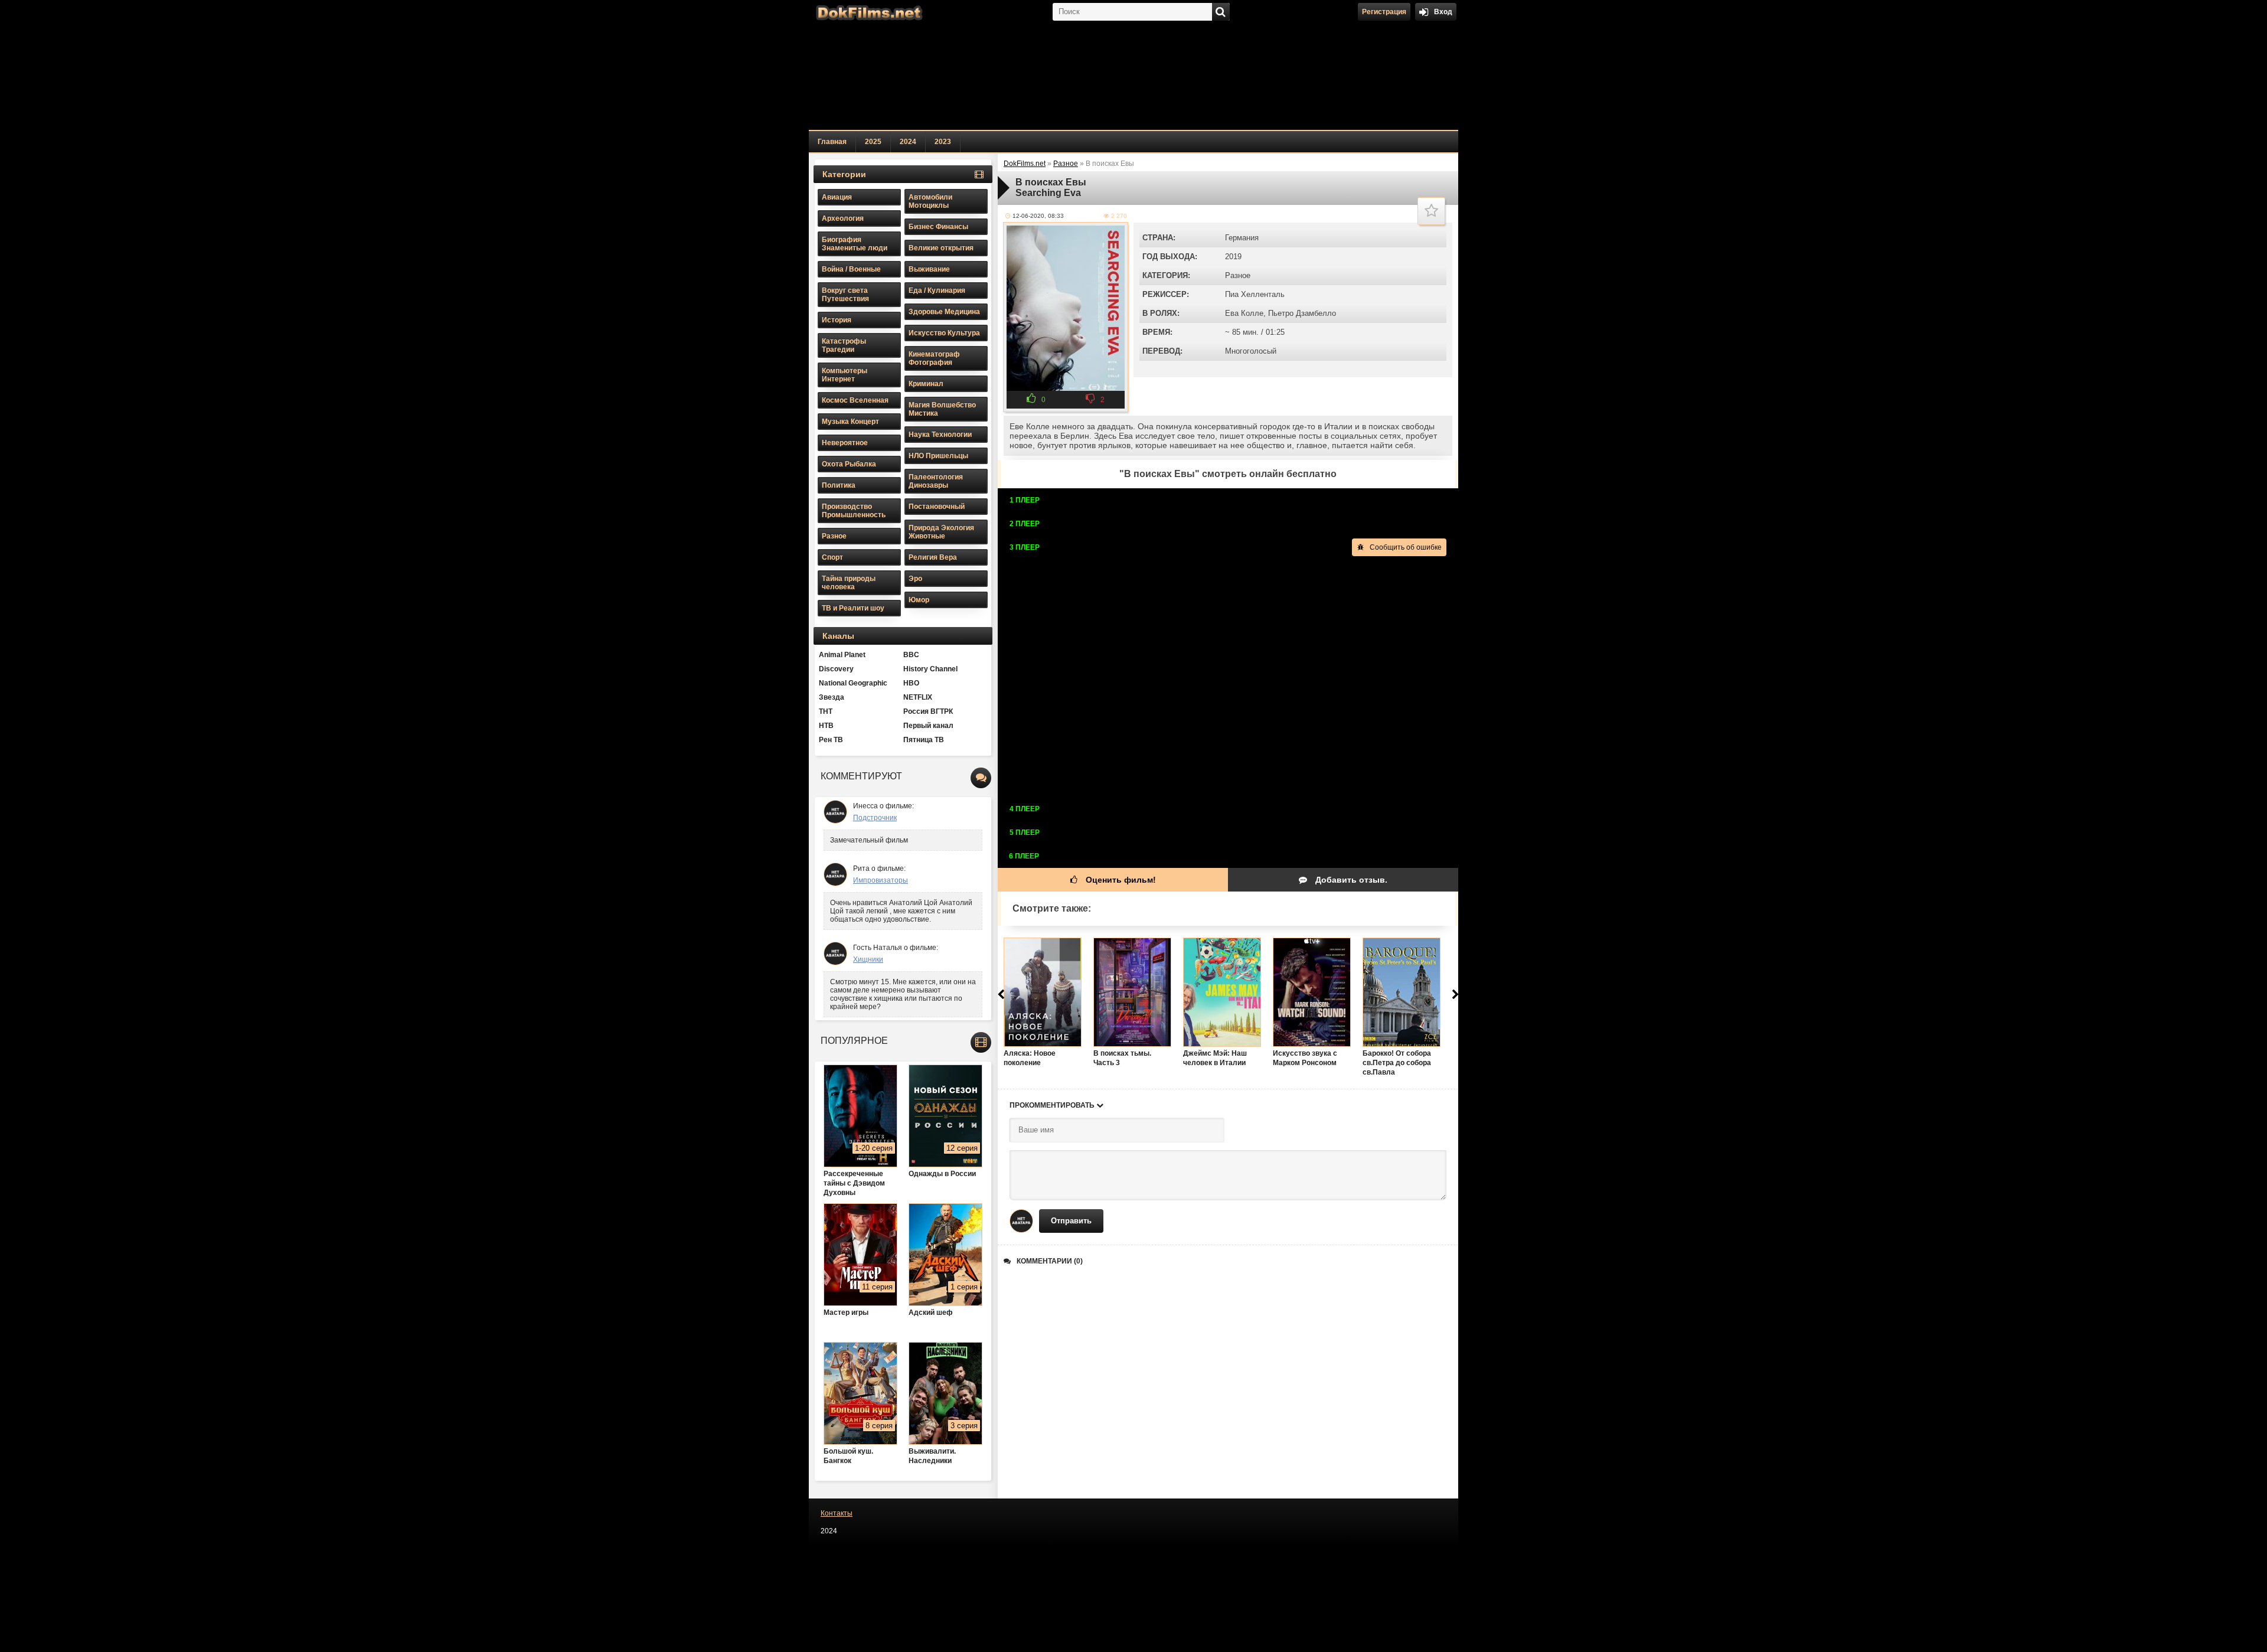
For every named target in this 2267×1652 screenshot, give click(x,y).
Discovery (836, 669)
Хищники (868, 959)
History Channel (930, 669)
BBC (911, 655)
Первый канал (928, 726)
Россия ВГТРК (928, 711)
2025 (873, 142)
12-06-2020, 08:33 (1038, 216)
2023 (943, 142)
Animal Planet (842, 655)
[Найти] (1221, 12)
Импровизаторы (881, 880)
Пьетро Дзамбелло (1302, 313)
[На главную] (868, 12)
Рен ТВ (831, 740)
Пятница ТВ (924, 740)
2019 (1233, 257)
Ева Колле (1244, 313)
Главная (832, 142)
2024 (908, 142)
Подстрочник (875, 818)
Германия (1242, 238)
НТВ (826, 726)
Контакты (837, 1513)
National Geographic (853, 683)
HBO (911, 683)
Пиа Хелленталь (1255, 294)
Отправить (1071, 1221)
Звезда (832, 697)
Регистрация (1384, 12)
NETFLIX (918, 697)
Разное (1238, 275)
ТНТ (826, 711)
